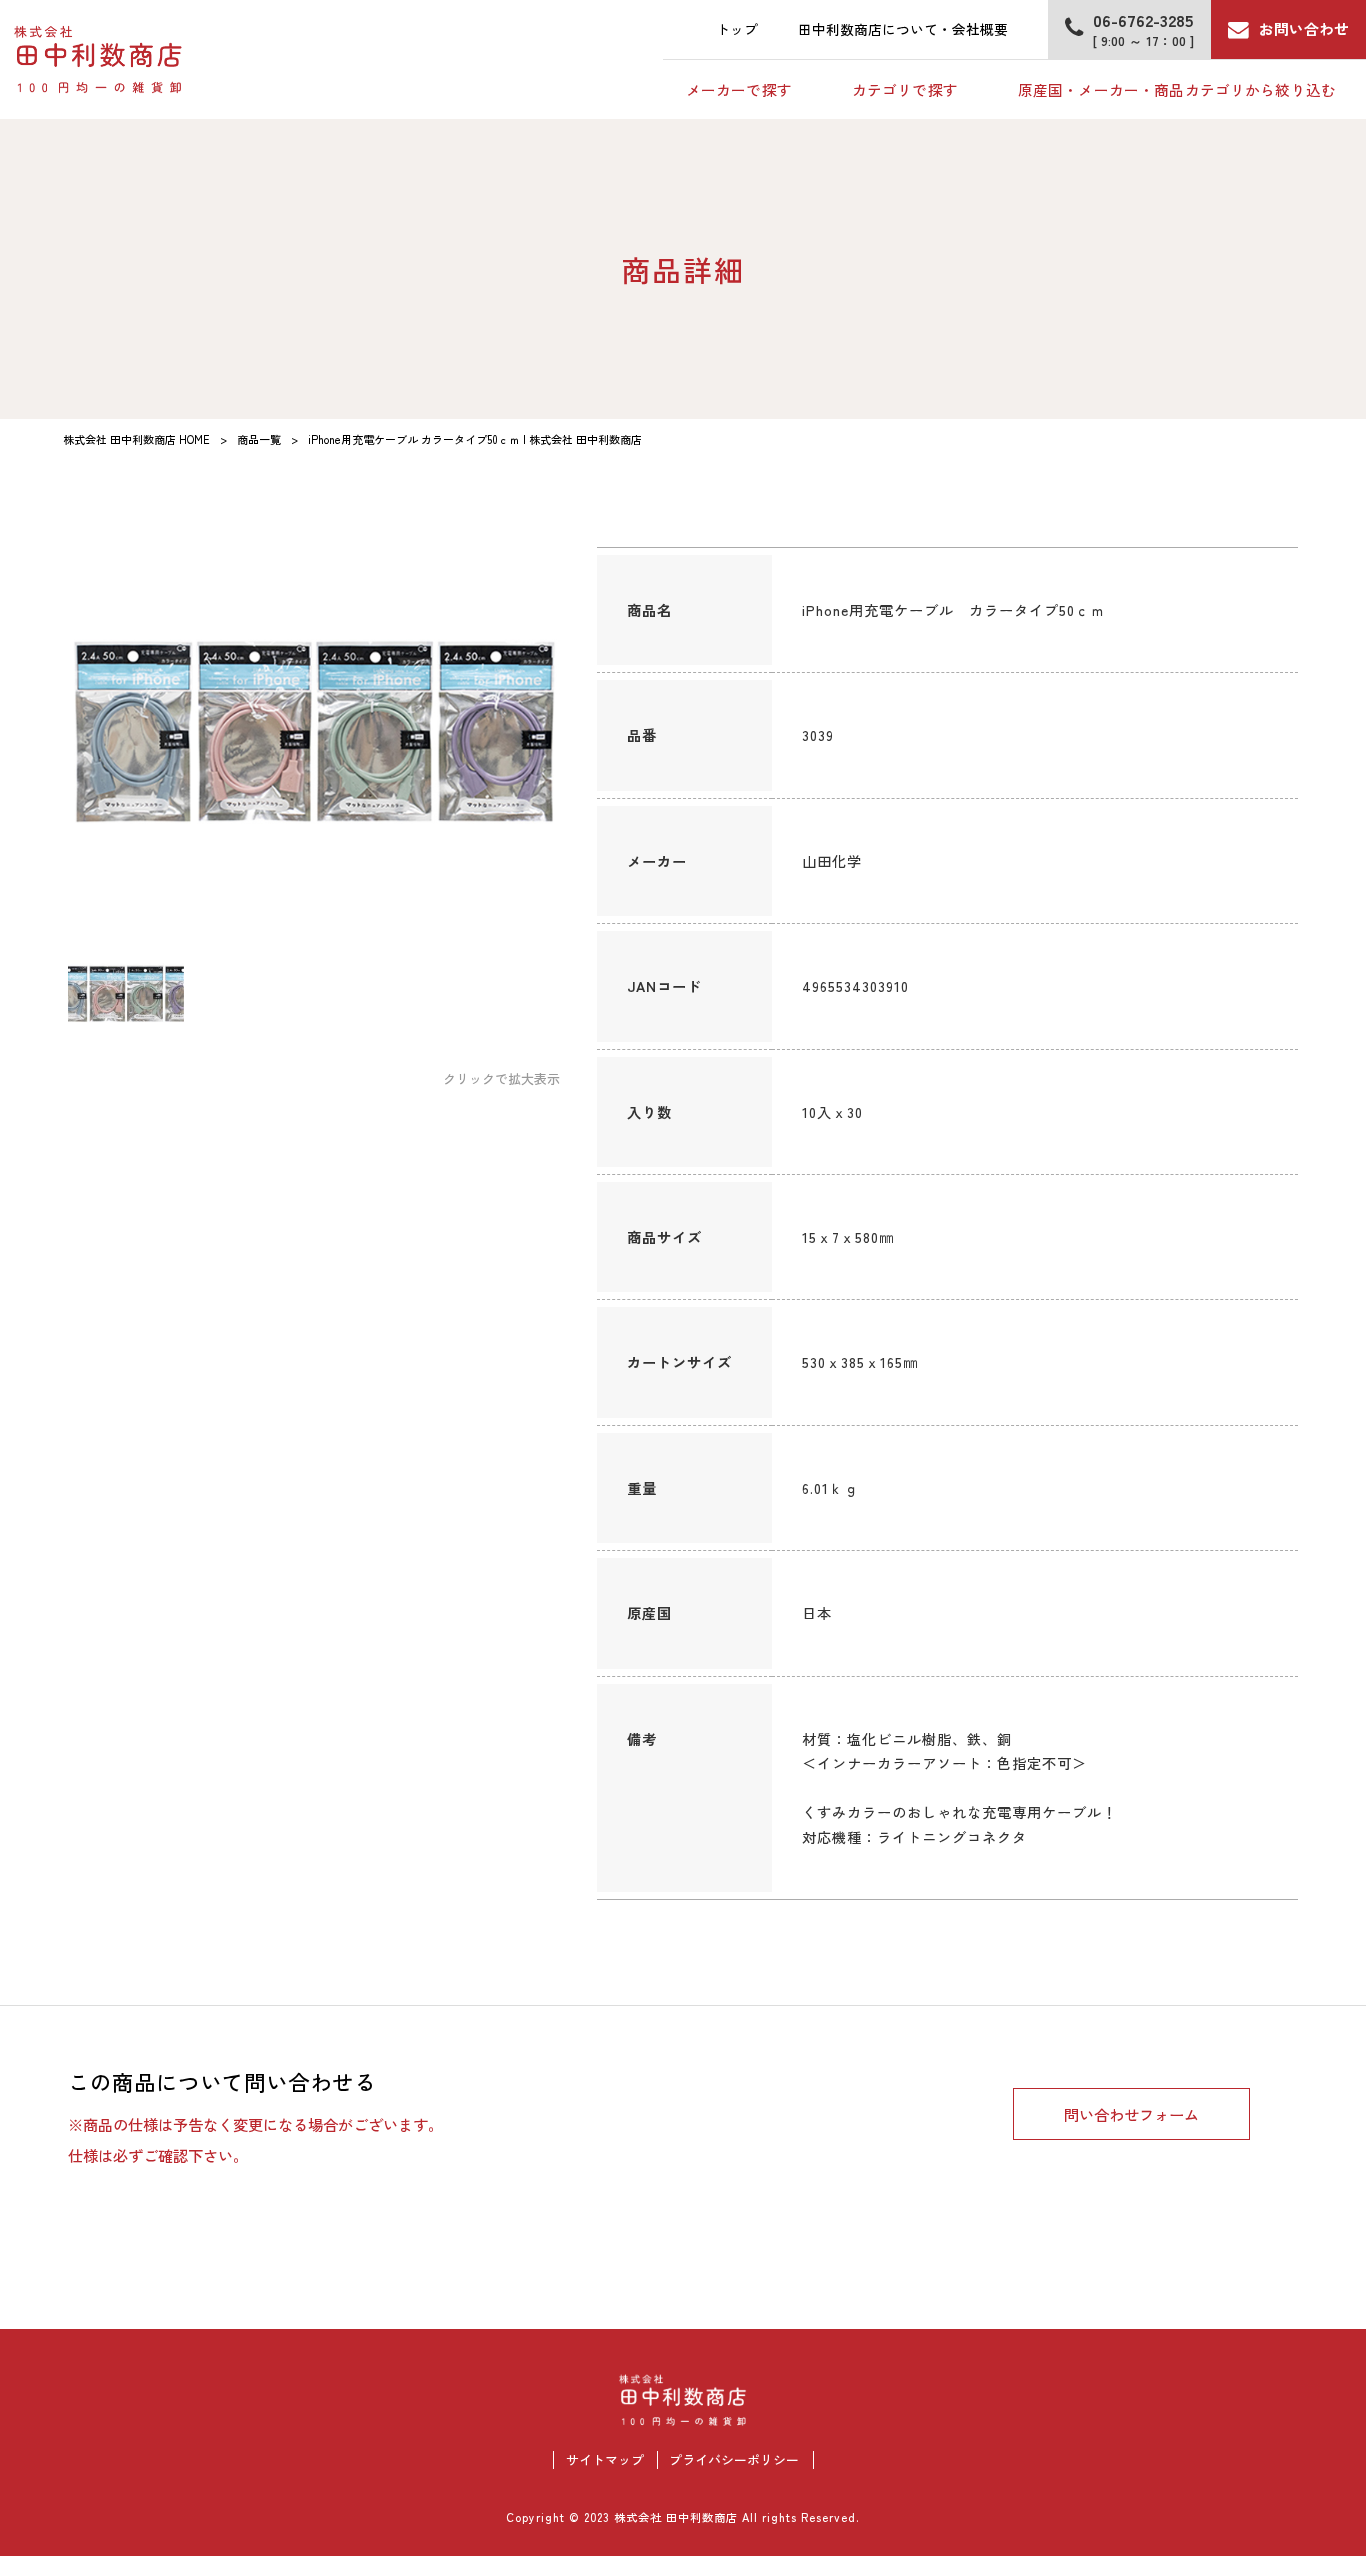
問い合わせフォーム (1131, 2114)
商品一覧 (259, 439)
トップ (737, 29)
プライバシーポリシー (734, 2460)
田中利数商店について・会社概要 (903, 29)
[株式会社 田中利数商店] (98, 60)
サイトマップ (605, 2460)
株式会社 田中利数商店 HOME (136, 439)
